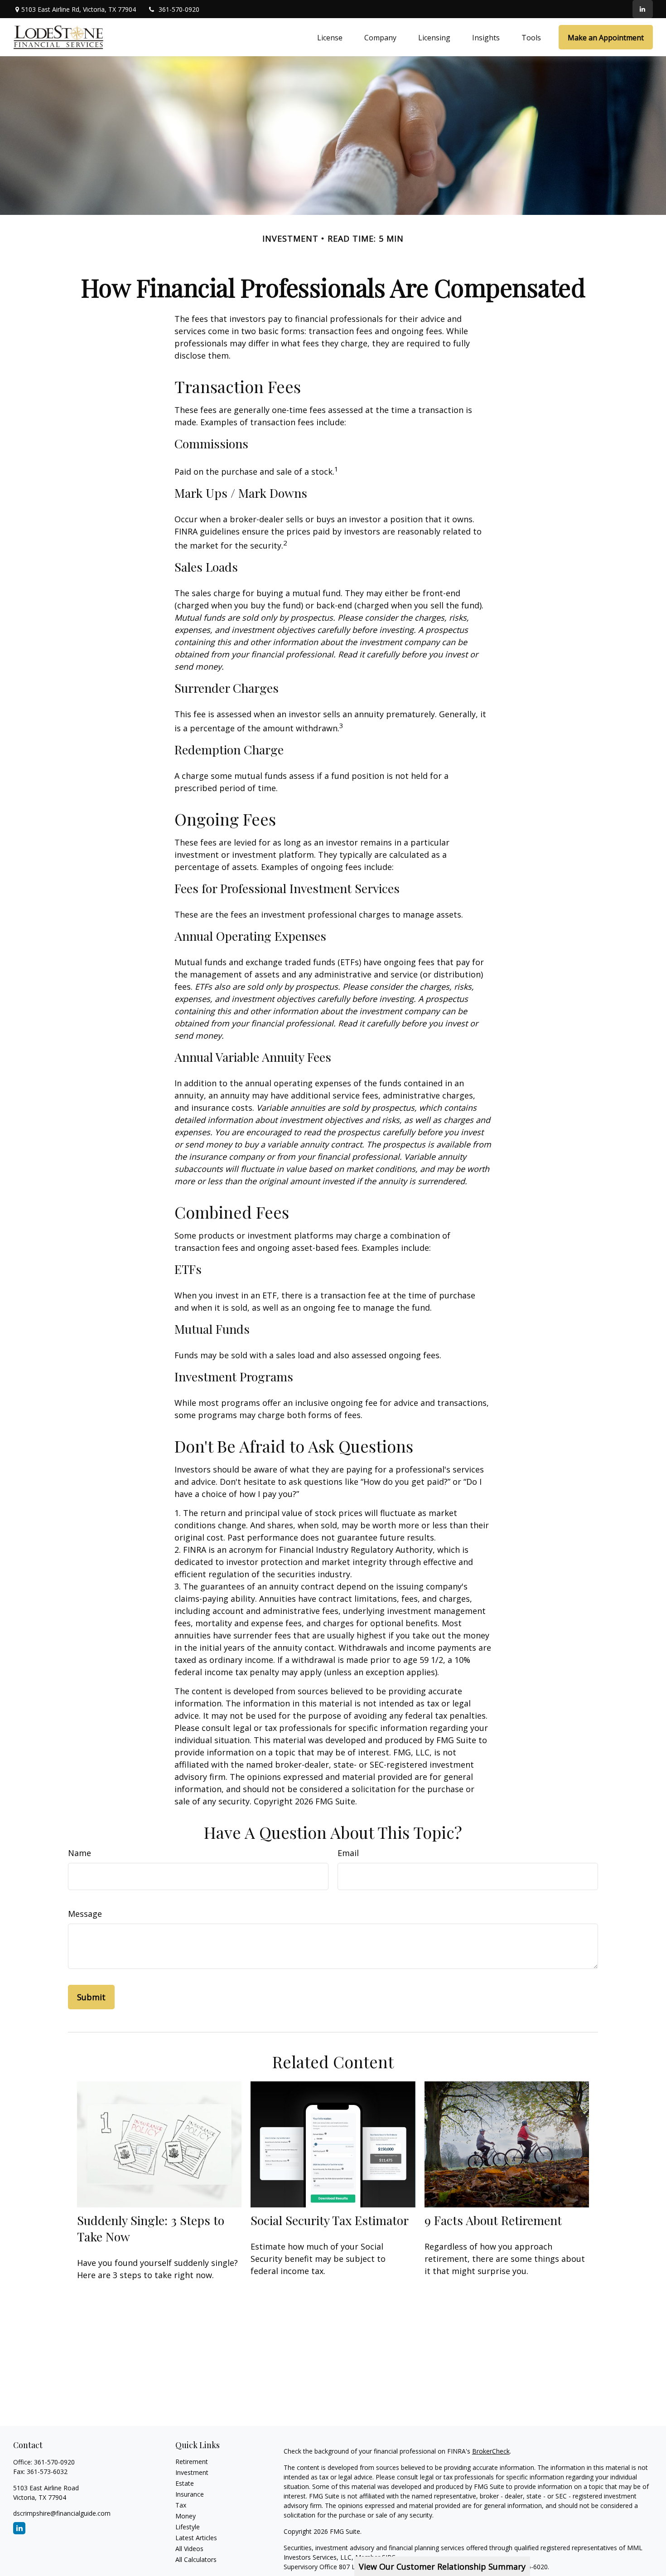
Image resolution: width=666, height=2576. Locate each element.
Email (348, 1853)
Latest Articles (196, 2538)
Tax (181, 2505)
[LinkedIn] (643, 9)
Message (85, 1914)
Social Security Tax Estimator (330, 2220)
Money (186, 2516)
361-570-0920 (179, 9)
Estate (185, 2483)
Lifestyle (188, 2527)
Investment (192, 2472)
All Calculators (196, 2559)
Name (80, 1853)
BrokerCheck (491, 2451)
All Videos (189, 2549)
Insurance (190, 2494)
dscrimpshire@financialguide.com (62, 2513)
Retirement (192, 2462)
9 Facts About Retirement (493, 2220)
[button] (330, 37)
